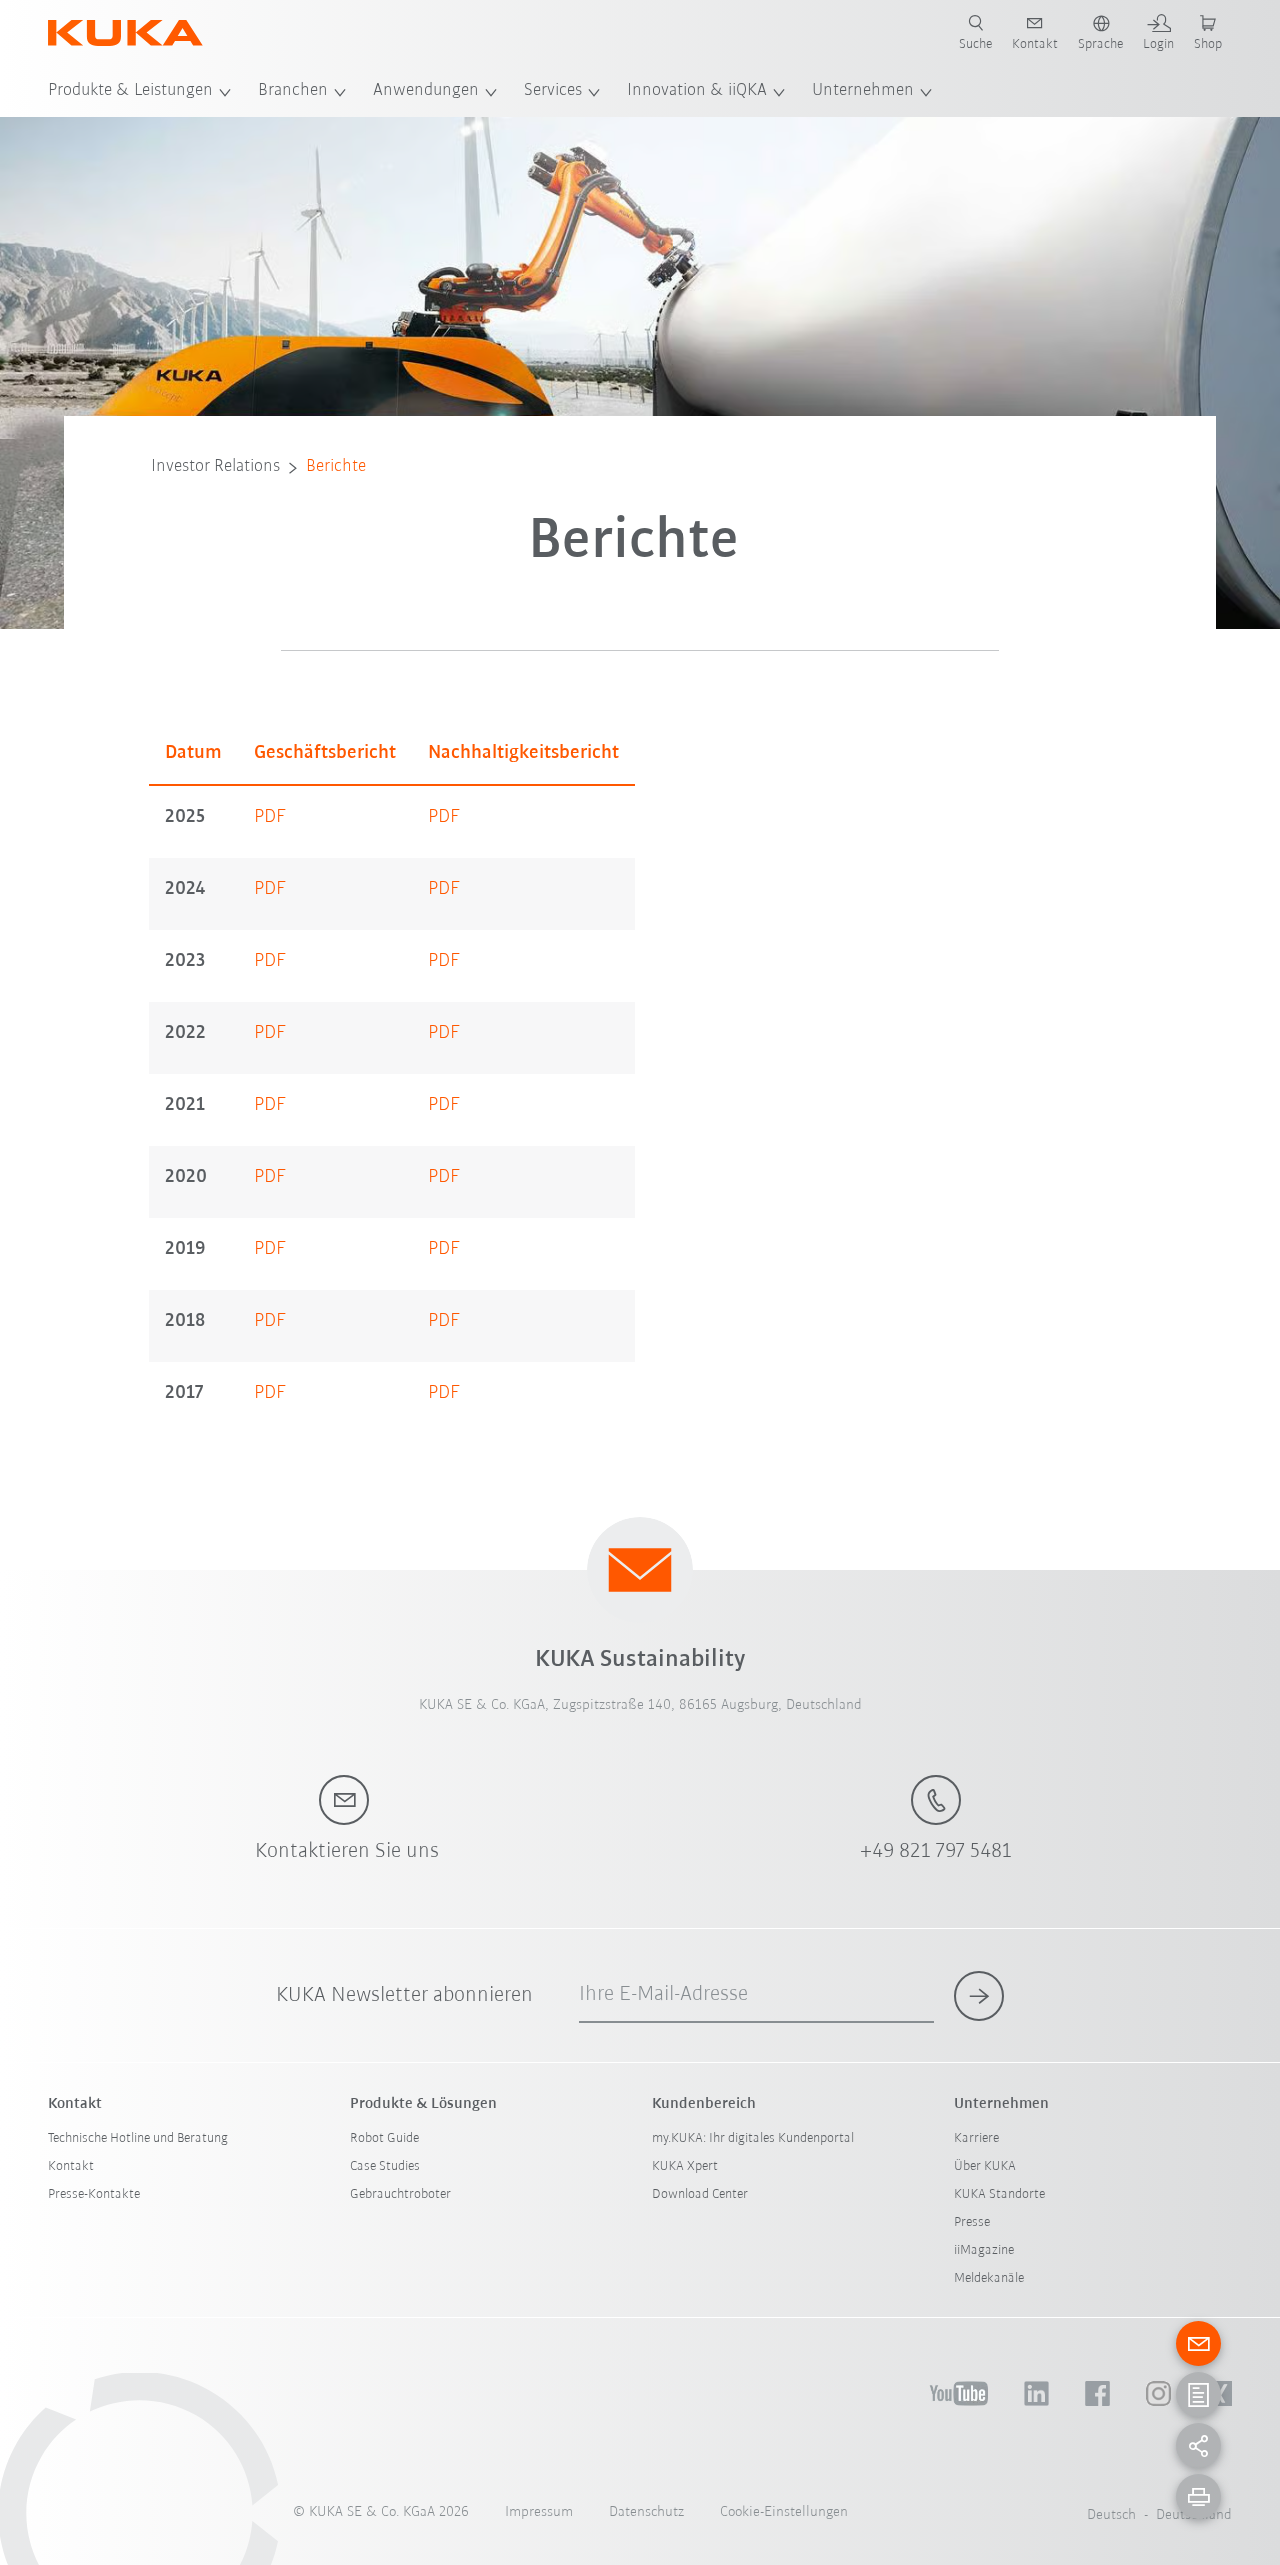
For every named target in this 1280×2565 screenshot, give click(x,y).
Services (553, 91)
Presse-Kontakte (94, 2194)
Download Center (700, 2194)
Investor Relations (215, 467)
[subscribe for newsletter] (979, 1996)
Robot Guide (384, 2138)
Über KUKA (985, 2166)
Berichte (336, 467)
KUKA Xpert (685, 2166)
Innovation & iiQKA (697, 91)
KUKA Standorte (999, 2194)
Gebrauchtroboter (400, 2194)
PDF (270, 817)
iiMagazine (984, 2250)
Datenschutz (646, 2512)
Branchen (293, 91)
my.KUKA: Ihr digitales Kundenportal (753, 2138)
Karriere (976, 2138)
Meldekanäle (989, 2278)
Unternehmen (863, 91)
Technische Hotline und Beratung (138, 2138)
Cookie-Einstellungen (784, 2512)
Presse (972, 2222)
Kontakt (71, 2166)
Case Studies (385, 2166)
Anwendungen (426, 91)
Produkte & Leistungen (130, 91)
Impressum (539, 2512)
